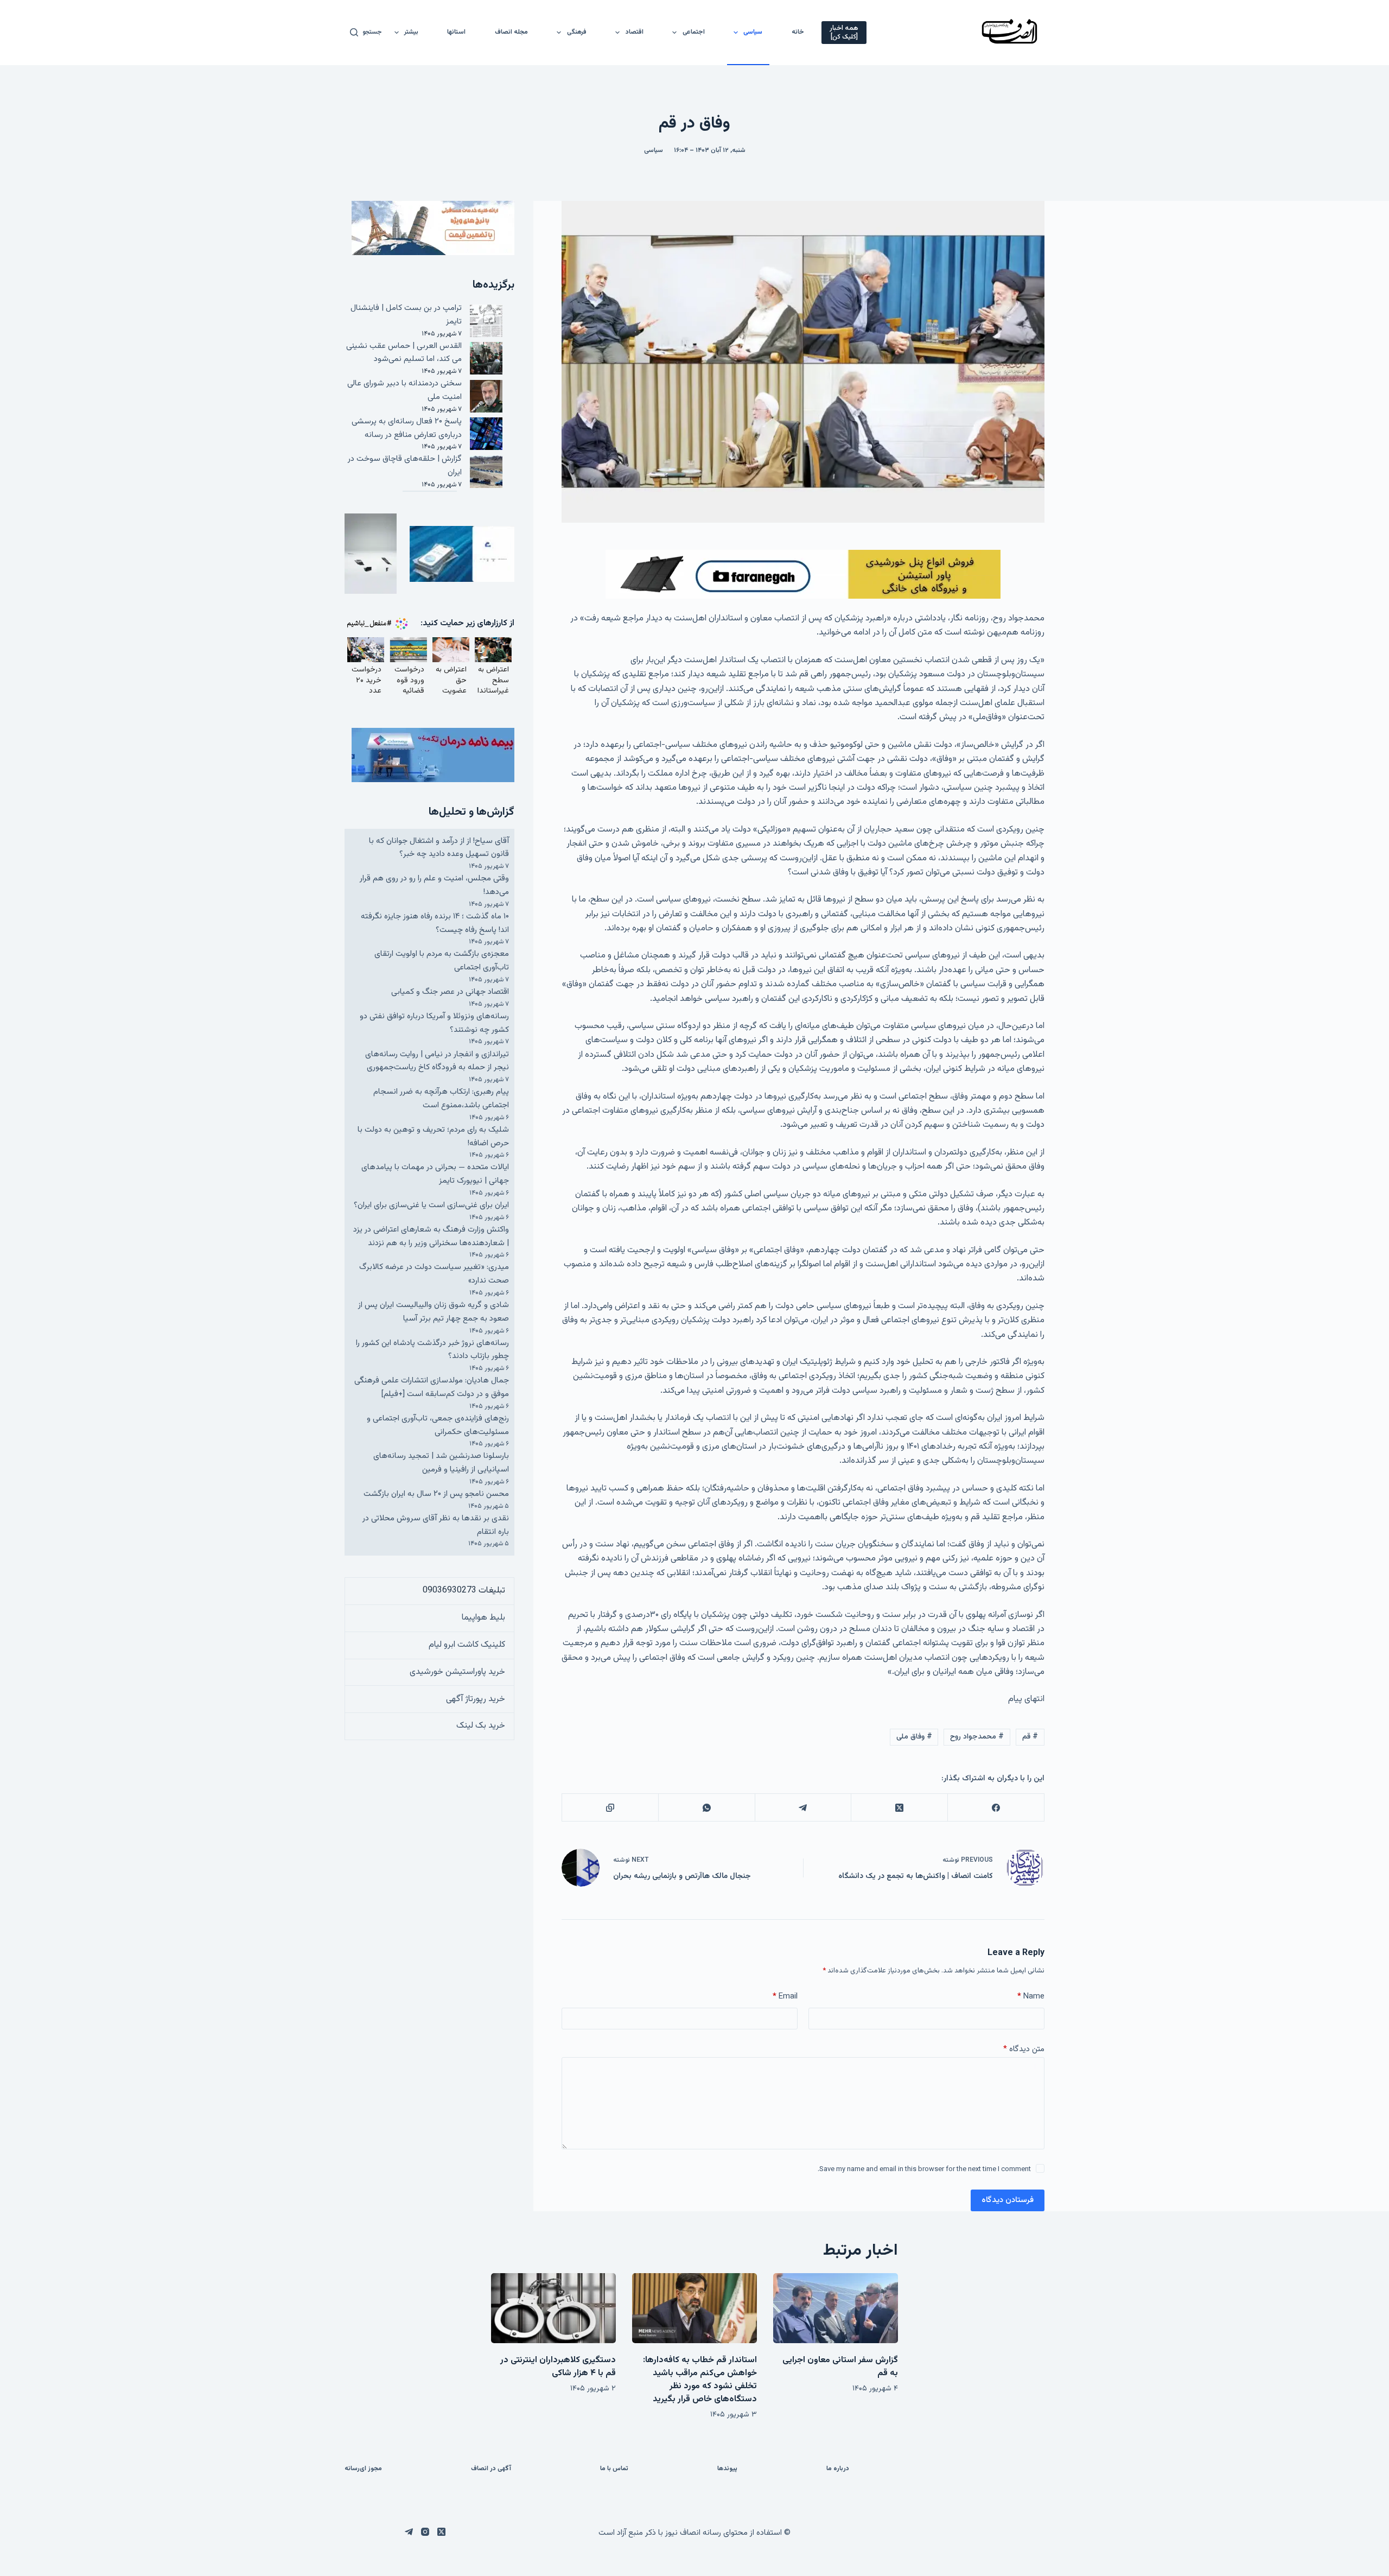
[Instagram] (425, 2532)
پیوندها (727, 2469)
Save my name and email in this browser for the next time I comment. (924, 2169)
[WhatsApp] (706, 1808)
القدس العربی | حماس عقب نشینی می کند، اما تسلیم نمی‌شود (404, 353)
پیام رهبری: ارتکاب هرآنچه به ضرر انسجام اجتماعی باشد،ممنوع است (441, 1099)
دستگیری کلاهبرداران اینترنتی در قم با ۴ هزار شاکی (558, 2367)
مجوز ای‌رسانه (363, 2469)
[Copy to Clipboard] (610, 1808)
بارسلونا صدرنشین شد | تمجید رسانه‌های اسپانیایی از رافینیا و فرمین (441, 1463)
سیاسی (753, 32)
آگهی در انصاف (491, 2469)
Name (1031, 1997)
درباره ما (838, 2469)
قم (1030, 1737)
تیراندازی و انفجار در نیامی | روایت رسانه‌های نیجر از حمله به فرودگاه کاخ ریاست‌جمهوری (437, 1061)
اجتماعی (694, 32)
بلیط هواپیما (483, 1618)
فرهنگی (577, 32)
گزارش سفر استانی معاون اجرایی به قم (840, 2367)
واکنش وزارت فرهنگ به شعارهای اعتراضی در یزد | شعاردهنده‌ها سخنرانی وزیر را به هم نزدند (431, 1236)
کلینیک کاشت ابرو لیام (467, 1645)
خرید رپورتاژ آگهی (476, 1699)
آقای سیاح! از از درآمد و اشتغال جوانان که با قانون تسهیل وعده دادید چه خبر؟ (439, 848)
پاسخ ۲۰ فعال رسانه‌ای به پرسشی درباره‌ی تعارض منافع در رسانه (407, 428)
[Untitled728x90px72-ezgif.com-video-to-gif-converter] (803, 575)
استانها (456, 32)
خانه (798, 32)
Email (785, 1997)
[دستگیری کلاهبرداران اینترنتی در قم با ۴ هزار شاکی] (553, 2308)
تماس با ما (614, 2469)
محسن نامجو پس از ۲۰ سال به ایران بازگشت (436, 1494)
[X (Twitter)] (899, 1808)
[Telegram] (803, 1808)
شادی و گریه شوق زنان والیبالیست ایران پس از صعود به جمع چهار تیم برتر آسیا (434, 1312)
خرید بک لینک (481, 1726)
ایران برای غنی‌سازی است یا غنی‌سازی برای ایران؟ (431, 1205)
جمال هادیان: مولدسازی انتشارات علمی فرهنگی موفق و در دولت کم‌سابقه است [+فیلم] (432, 1387)
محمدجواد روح (977, 1737)
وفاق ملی (914, 1737)
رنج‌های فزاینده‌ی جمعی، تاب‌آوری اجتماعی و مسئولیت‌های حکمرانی (438, 1425)
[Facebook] (996, 1808)
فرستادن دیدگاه (1008, 2200)
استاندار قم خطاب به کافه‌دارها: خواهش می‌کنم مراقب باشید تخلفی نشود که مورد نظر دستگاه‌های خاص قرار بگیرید (700, 2380)
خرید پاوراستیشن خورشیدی (457, 1672)
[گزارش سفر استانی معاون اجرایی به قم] (836, 2308)
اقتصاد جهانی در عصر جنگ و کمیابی (450, 992)
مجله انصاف (511, 32)
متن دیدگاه (1024, 2049)
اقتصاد (635, 32)
